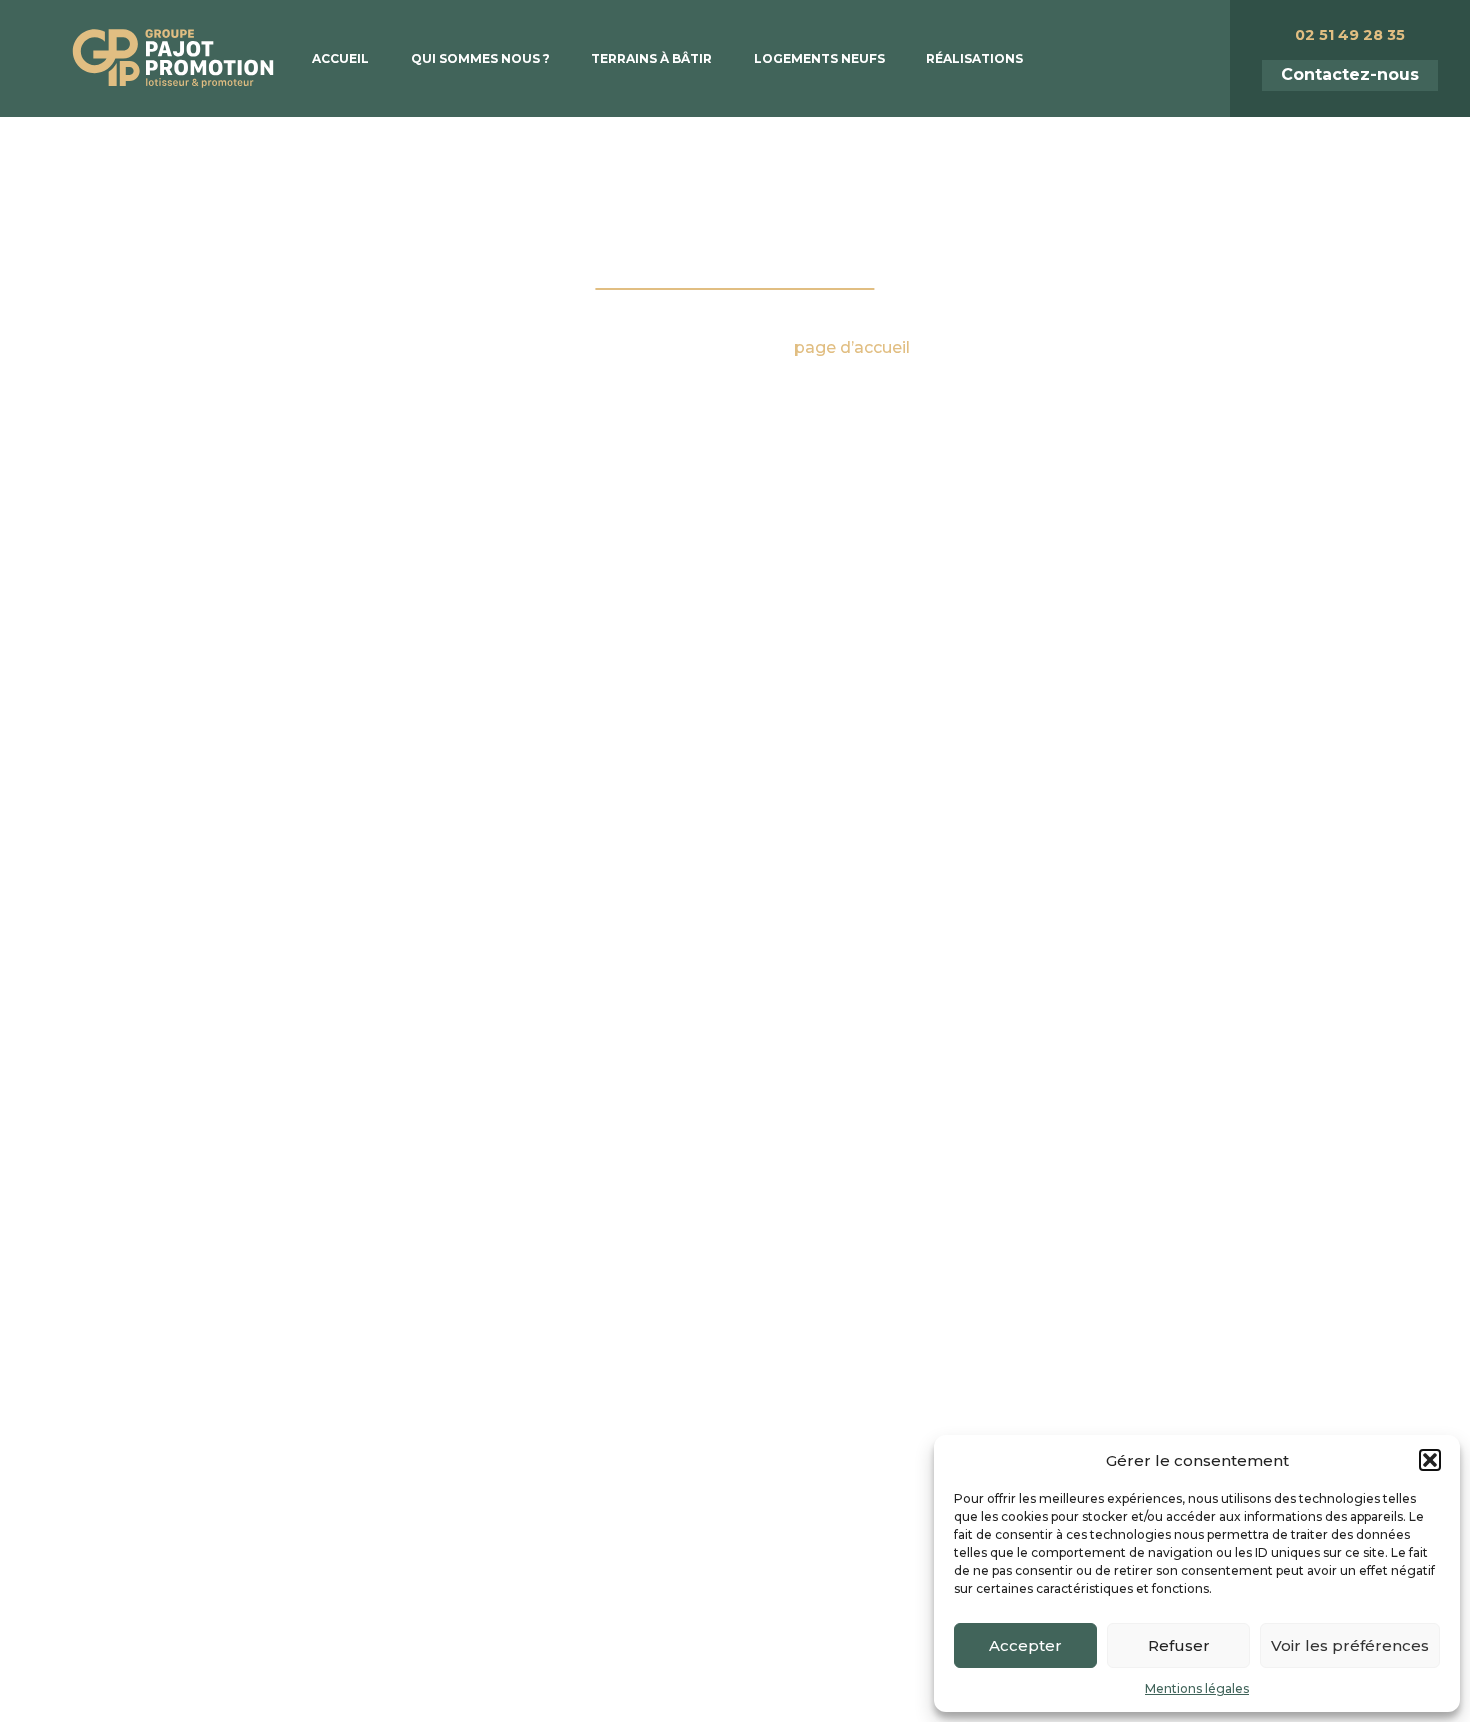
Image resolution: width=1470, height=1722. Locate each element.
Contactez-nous (1350, 74)
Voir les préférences (1350, 1645)
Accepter (1025, 1645)
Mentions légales (1197, 1688)
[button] (1430, 1460)
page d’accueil (852, 347)
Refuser (1179, 1645)
